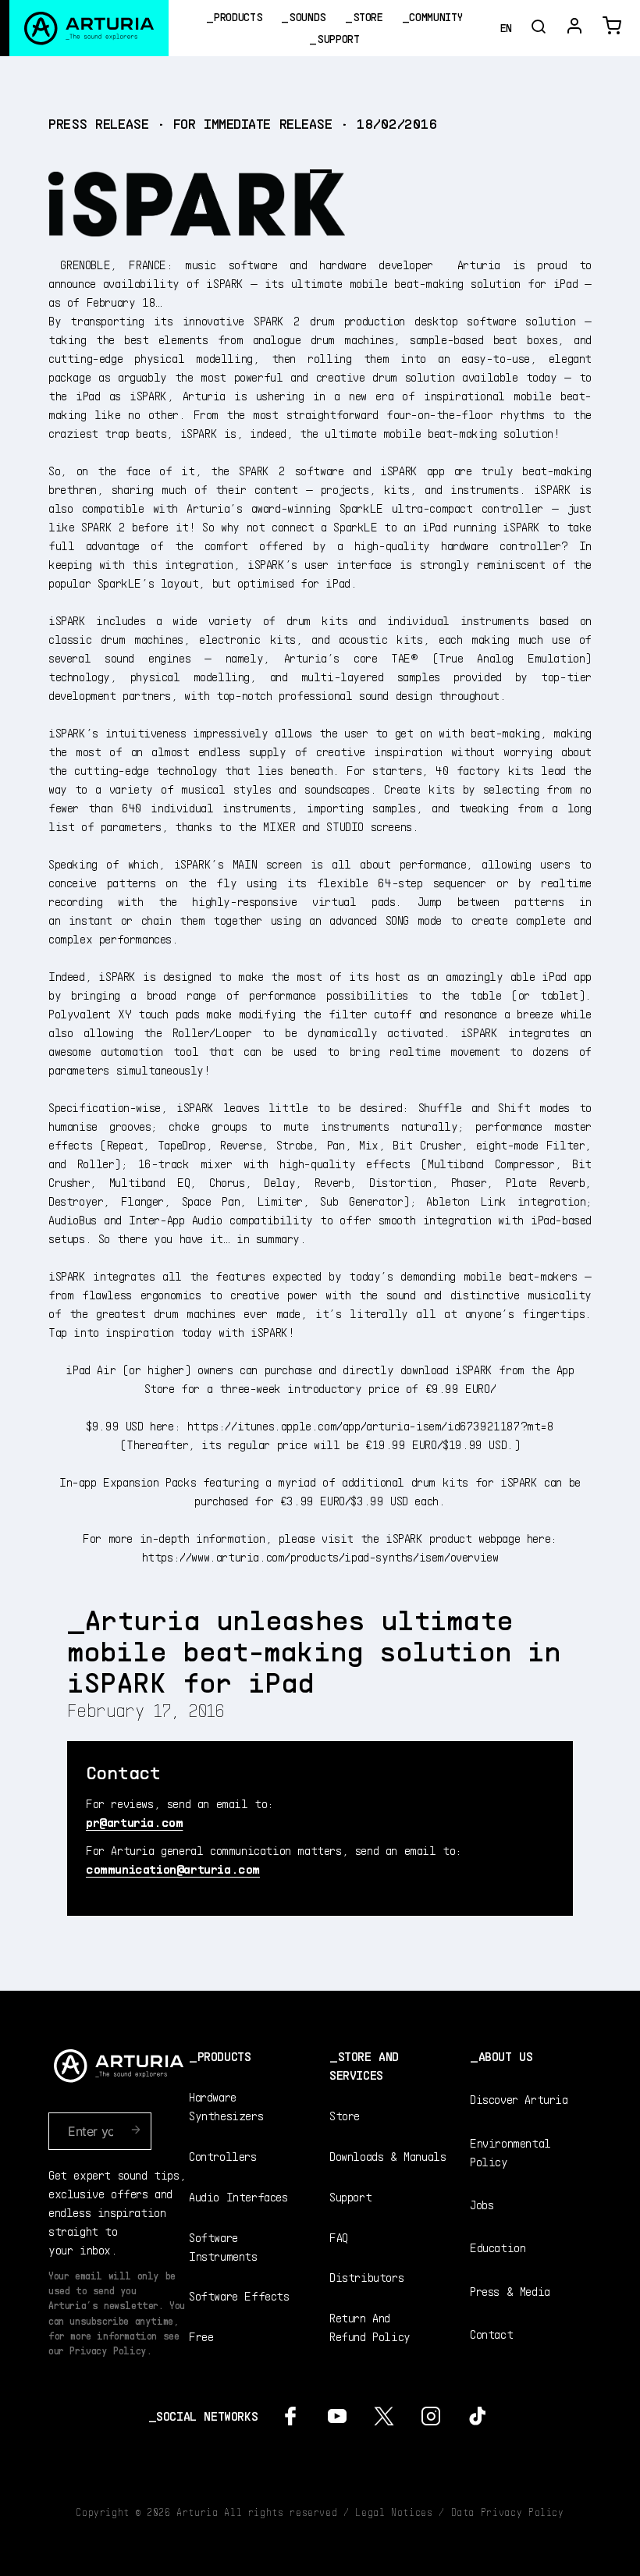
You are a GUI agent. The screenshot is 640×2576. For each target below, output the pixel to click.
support (338, 39)
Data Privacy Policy (508, 2512)
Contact (491, 2334)
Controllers (223, 2156)
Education (498, 2247)
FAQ (339, 2237)
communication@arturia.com (173, 1869)
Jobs (482, 2204)
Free (201, 2336)
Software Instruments (223, 2246)
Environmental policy (510, 2152)
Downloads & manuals (388, 2156)
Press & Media (510, 2291)
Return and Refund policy (370, 2327)
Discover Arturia (519, 2099)
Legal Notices (394, 2512)
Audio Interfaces (238, 2196)
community (436, 17)
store (368, 17)
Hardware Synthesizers (226, 2106)
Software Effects (239, 2295)
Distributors (366, 2277)
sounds (308, 17)
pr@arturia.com (134, 1822)
